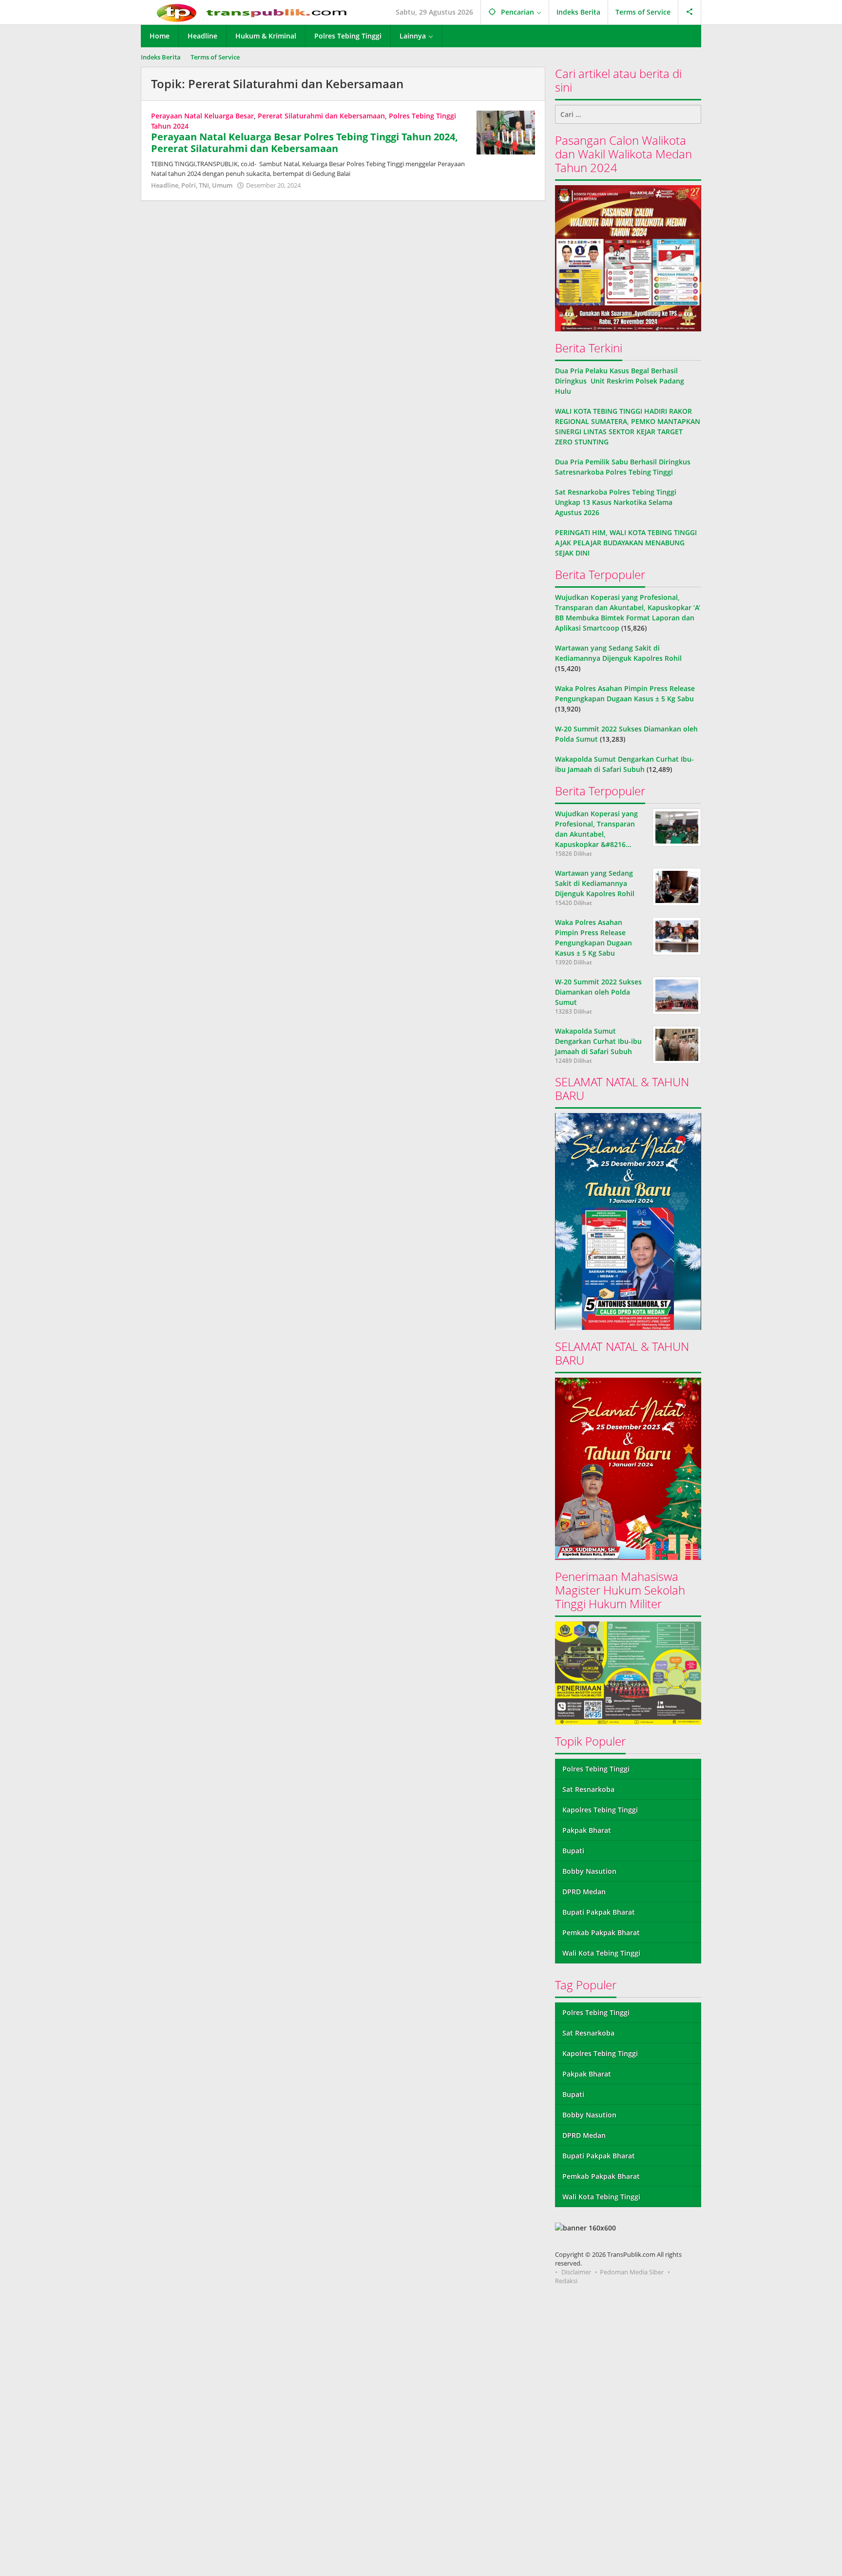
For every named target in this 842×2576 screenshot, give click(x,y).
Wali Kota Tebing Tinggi (601, 1953)
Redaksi (566, 2281)
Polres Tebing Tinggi (596, 1769)
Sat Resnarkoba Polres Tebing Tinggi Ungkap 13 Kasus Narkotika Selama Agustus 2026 (616, 502)
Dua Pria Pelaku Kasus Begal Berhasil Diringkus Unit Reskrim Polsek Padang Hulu (620, 381)
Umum (222, 185)
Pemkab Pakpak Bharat (601, 1932)
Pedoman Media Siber (632, 2272)
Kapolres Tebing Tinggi (600, 1810)
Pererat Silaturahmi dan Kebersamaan (321, 116)
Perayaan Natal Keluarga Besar (202, 116)
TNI (204, 185)
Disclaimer (576, 2272)
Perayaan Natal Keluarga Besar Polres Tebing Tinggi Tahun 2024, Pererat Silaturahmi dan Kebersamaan (305, 143)
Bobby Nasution (589, 1871)
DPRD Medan (584, 1892)
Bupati (573, 1851)
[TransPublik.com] (252, 12)
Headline (165, 185)
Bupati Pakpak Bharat (599, 1912)
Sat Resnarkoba (588, 1789)
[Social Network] (690, 12)
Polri (189, 185)
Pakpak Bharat (587, 1830)
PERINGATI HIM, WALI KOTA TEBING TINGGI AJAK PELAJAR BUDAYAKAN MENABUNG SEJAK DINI (626, 543)
